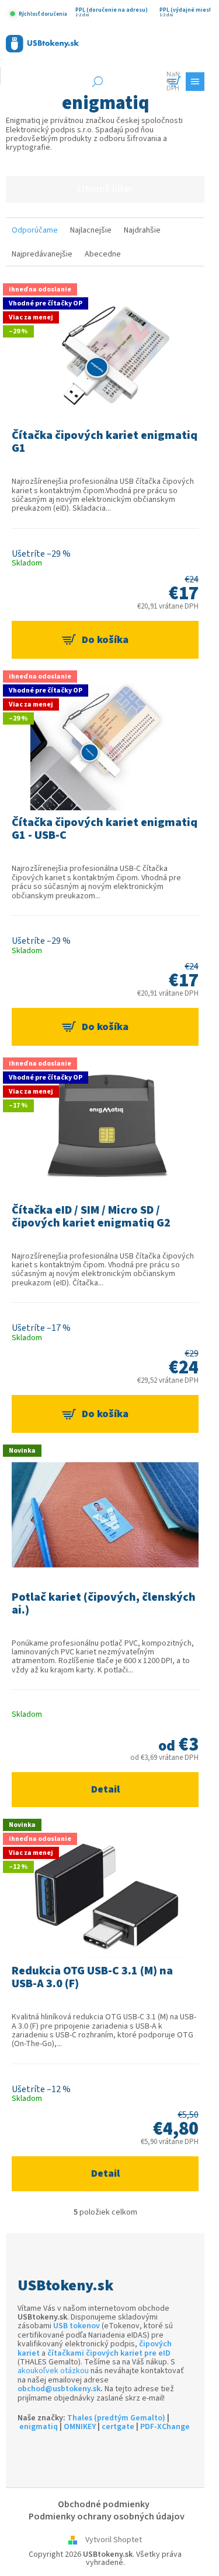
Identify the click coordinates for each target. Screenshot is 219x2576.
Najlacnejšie (91, 230)
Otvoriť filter (105, 189)
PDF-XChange (165, 2427)
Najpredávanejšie (42, 254)
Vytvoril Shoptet (114, 2540)
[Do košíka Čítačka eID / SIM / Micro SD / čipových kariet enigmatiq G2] (105, 1414)
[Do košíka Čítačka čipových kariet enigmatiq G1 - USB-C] (105, 1027)
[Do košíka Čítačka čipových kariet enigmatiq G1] (105, 640)
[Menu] (195, 82)
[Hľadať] (98, 82)
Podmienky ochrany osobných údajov (107, 2517)
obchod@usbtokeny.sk (59, 2389)
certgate (118, 2427)
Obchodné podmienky (104, 2504)
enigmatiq (39, 2427)
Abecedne (103, 254)
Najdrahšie (142, 230)
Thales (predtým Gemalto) (116, 2418)
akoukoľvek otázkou (53, 2371)
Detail (105, 1789)
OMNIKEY (80, 2427)
